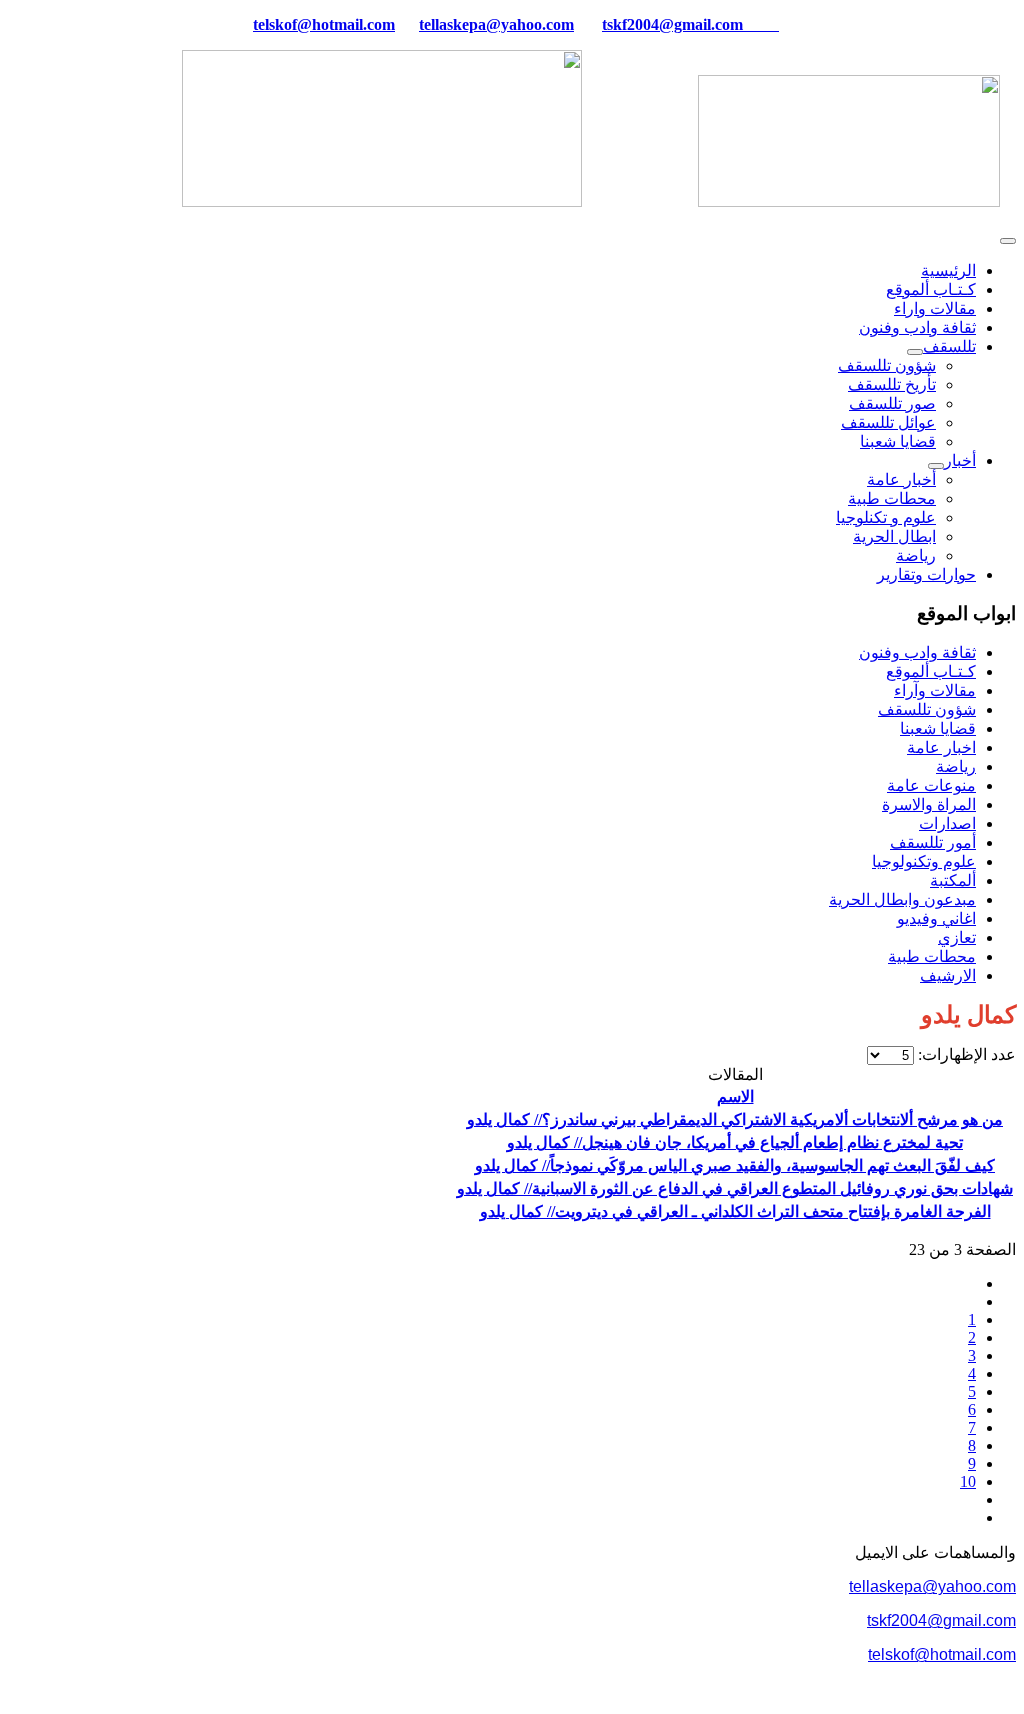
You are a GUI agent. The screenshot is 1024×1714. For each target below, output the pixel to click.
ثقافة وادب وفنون (917, 327)
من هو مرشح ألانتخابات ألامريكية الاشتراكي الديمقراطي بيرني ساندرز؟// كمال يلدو (735, 1119)
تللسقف (949, 346)
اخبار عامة (941, 747)
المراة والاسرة (929, 804)
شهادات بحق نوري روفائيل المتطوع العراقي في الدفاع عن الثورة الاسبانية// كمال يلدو (735, 1188)
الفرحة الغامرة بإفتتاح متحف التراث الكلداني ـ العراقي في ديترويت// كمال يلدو (735, 1211)
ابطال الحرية (894, 536)
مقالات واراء (935, 308)
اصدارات (947, 823)
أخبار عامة (901, 479)
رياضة (916, 555)
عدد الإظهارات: (965, 1054)
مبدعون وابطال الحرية (902, 899)
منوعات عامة (931, 785)
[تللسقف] (915, 352)
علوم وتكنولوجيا (924, 861)
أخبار (960, 460)
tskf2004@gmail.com (672, 24)
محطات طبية (892, 498)
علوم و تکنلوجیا (886, 517)
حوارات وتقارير (926, 574)
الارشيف (948, 975)
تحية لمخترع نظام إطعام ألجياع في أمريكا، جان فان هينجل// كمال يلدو (735, 1142)
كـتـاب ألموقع (931, 289)
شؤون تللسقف (887, 365)
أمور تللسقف (933, 842)
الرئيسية (948, 270)
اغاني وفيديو (936, 918)
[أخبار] (936, 466)
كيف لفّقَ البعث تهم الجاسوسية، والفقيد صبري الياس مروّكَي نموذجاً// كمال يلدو (735, 1165)
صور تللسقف (892, 403)
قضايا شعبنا (898, 441)
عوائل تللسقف (888, 422)
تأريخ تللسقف (892, 384)
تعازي (957, 937)
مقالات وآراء (935, 690)
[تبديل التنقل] (1008, 241)
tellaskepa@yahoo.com (496, 24)
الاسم (735, 1096)
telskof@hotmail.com (942, 1654)
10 (968, 1481)
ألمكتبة (953, 880)
